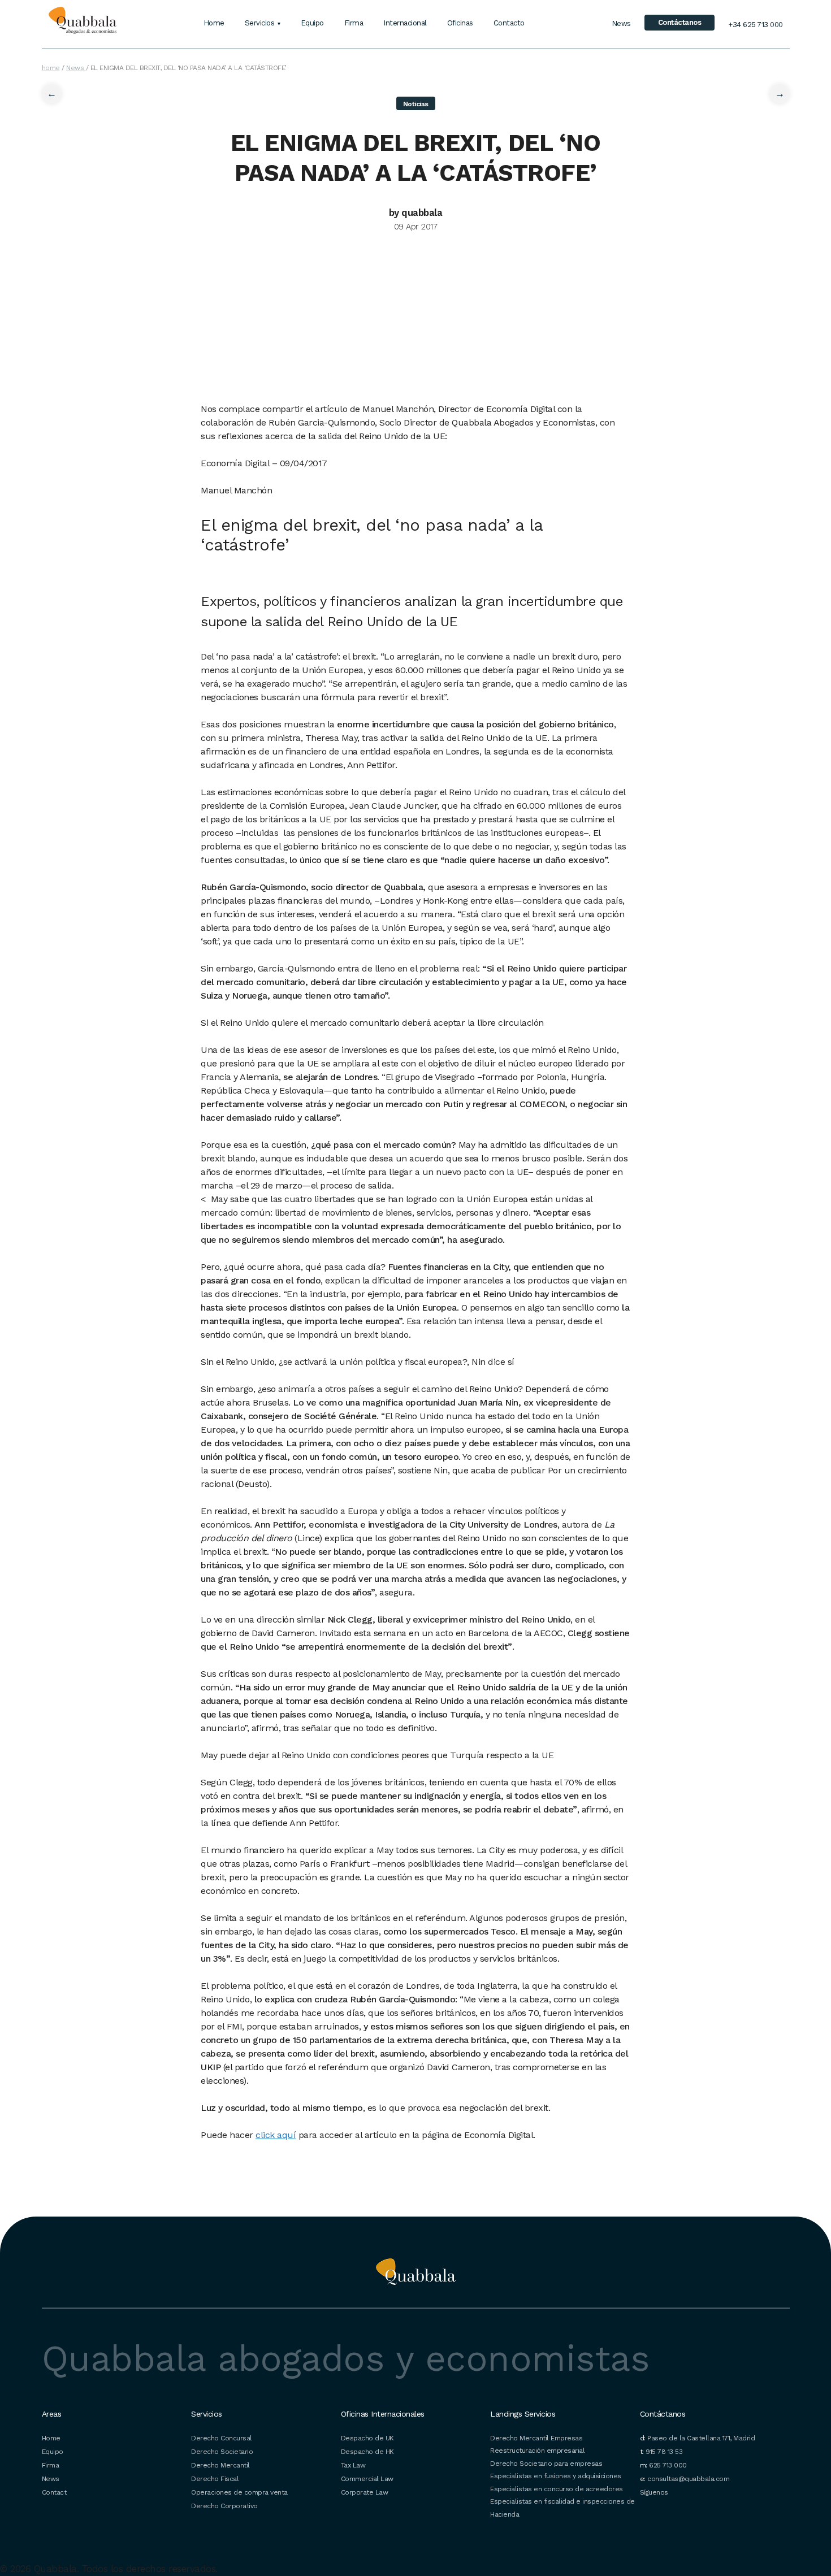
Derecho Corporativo (224, 2506)
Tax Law (353, 2465)
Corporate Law (365, 2492)
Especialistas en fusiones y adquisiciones (556, 2476)
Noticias (416, 104)
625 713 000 (668, 2465)
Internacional (405, 23)
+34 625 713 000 (756, 25)
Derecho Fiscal (215, 2479)
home (51, 68)
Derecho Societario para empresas (546, 2464)
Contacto (509, 23)
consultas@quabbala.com (688, 2479)
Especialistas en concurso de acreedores (557, 2489)
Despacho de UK (367, 2438)
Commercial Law (367, 2479)
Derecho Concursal (222, 2438)
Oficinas (460, 23)
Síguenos (654, 2492)
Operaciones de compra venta (239, 2492)
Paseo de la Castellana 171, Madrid (701, 2438)
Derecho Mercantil (220, 2465)
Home (214, 23)
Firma (354, 23)
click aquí (276, 2135)
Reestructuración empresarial (537, 2451)
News (621, 23)
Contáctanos (680, 22)
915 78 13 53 (664, 2452)
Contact (54, 2492)
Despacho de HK (367, 2452)
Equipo (312, 23)
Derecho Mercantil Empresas (536, 2438)
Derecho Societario (222, 2452)
